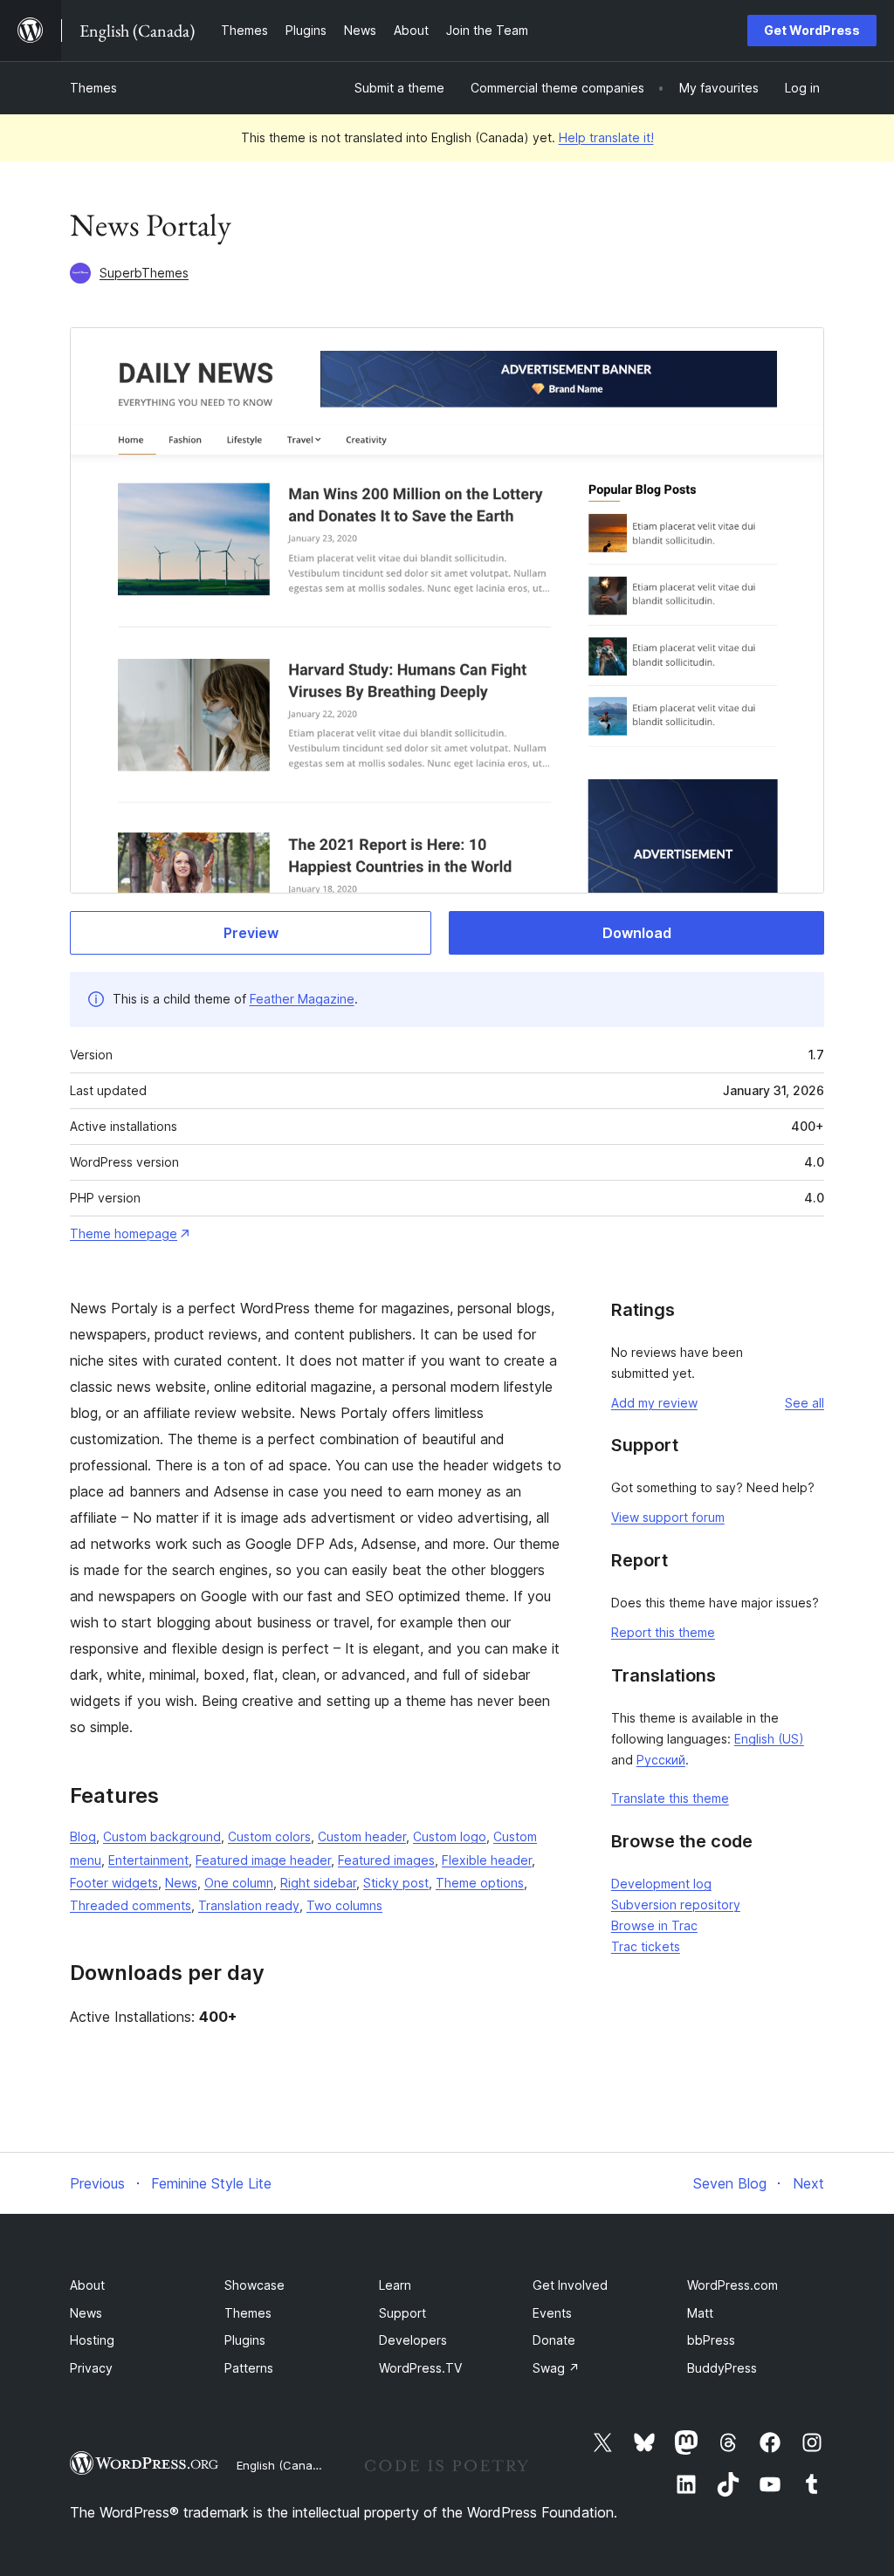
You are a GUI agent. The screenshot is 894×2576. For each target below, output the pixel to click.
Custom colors (269, 1836)
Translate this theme (670, 1798)
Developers (413, 2340)
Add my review (654, 1403)
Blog (83, 1836)
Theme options (480, 1883)
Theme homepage (124, 1233)
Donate (554, 2340)
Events (552, 2313)
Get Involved (570, 2285)
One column (239, 1883)
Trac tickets (646, 1946)
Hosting (92, 2340)
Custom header (362, 1836)
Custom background (162, 1836)
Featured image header (263, 1860)
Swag (556, 2368)
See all (805, 1403)
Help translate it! (606, 137)
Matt (700, 2313)
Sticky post (396, 1883)
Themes (93, 88)
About (87, 2285)
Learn (395, 2285)
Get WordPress (812, 30)
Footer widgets (114, 1883)
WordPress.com (732, 2285)
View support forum (668, 1517)
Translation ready (249, 1905)
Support (402, 2313)
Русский (661, 1760)
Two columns (344, 1905)
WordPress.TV (420, 2368)
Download (637, 933)
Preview (251, 933)
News (181, 1883)
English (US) (769, 1739)
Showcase (254, 2285)
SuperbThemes (144, 273)
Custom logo (450, 1836)
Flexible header (487, 1860)
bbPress (711, 2340)
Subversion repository (676, 1905)
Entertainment (148, 1860)
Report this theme (663, 1632)
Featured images (386, 1860)
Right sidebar (318, 1883)
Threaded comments (131, 1905)
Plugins (245, 2340)
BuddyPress (722, 2368)
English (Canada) (283, 2465)
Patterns (249, 2368)
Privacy (91, 2368)
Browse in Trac (654, 1925)
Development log (661, 1884)
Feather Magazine (302, 999)
